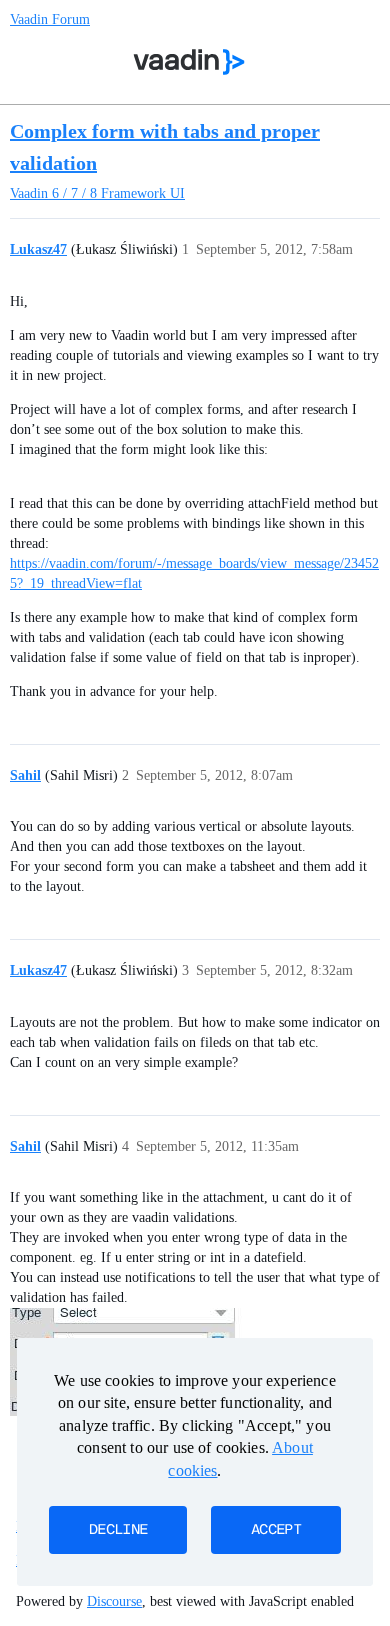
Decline (118, 1530)
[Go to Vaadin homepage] (189, 62)
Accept (276, 1530)
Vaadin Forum (50, 19)
